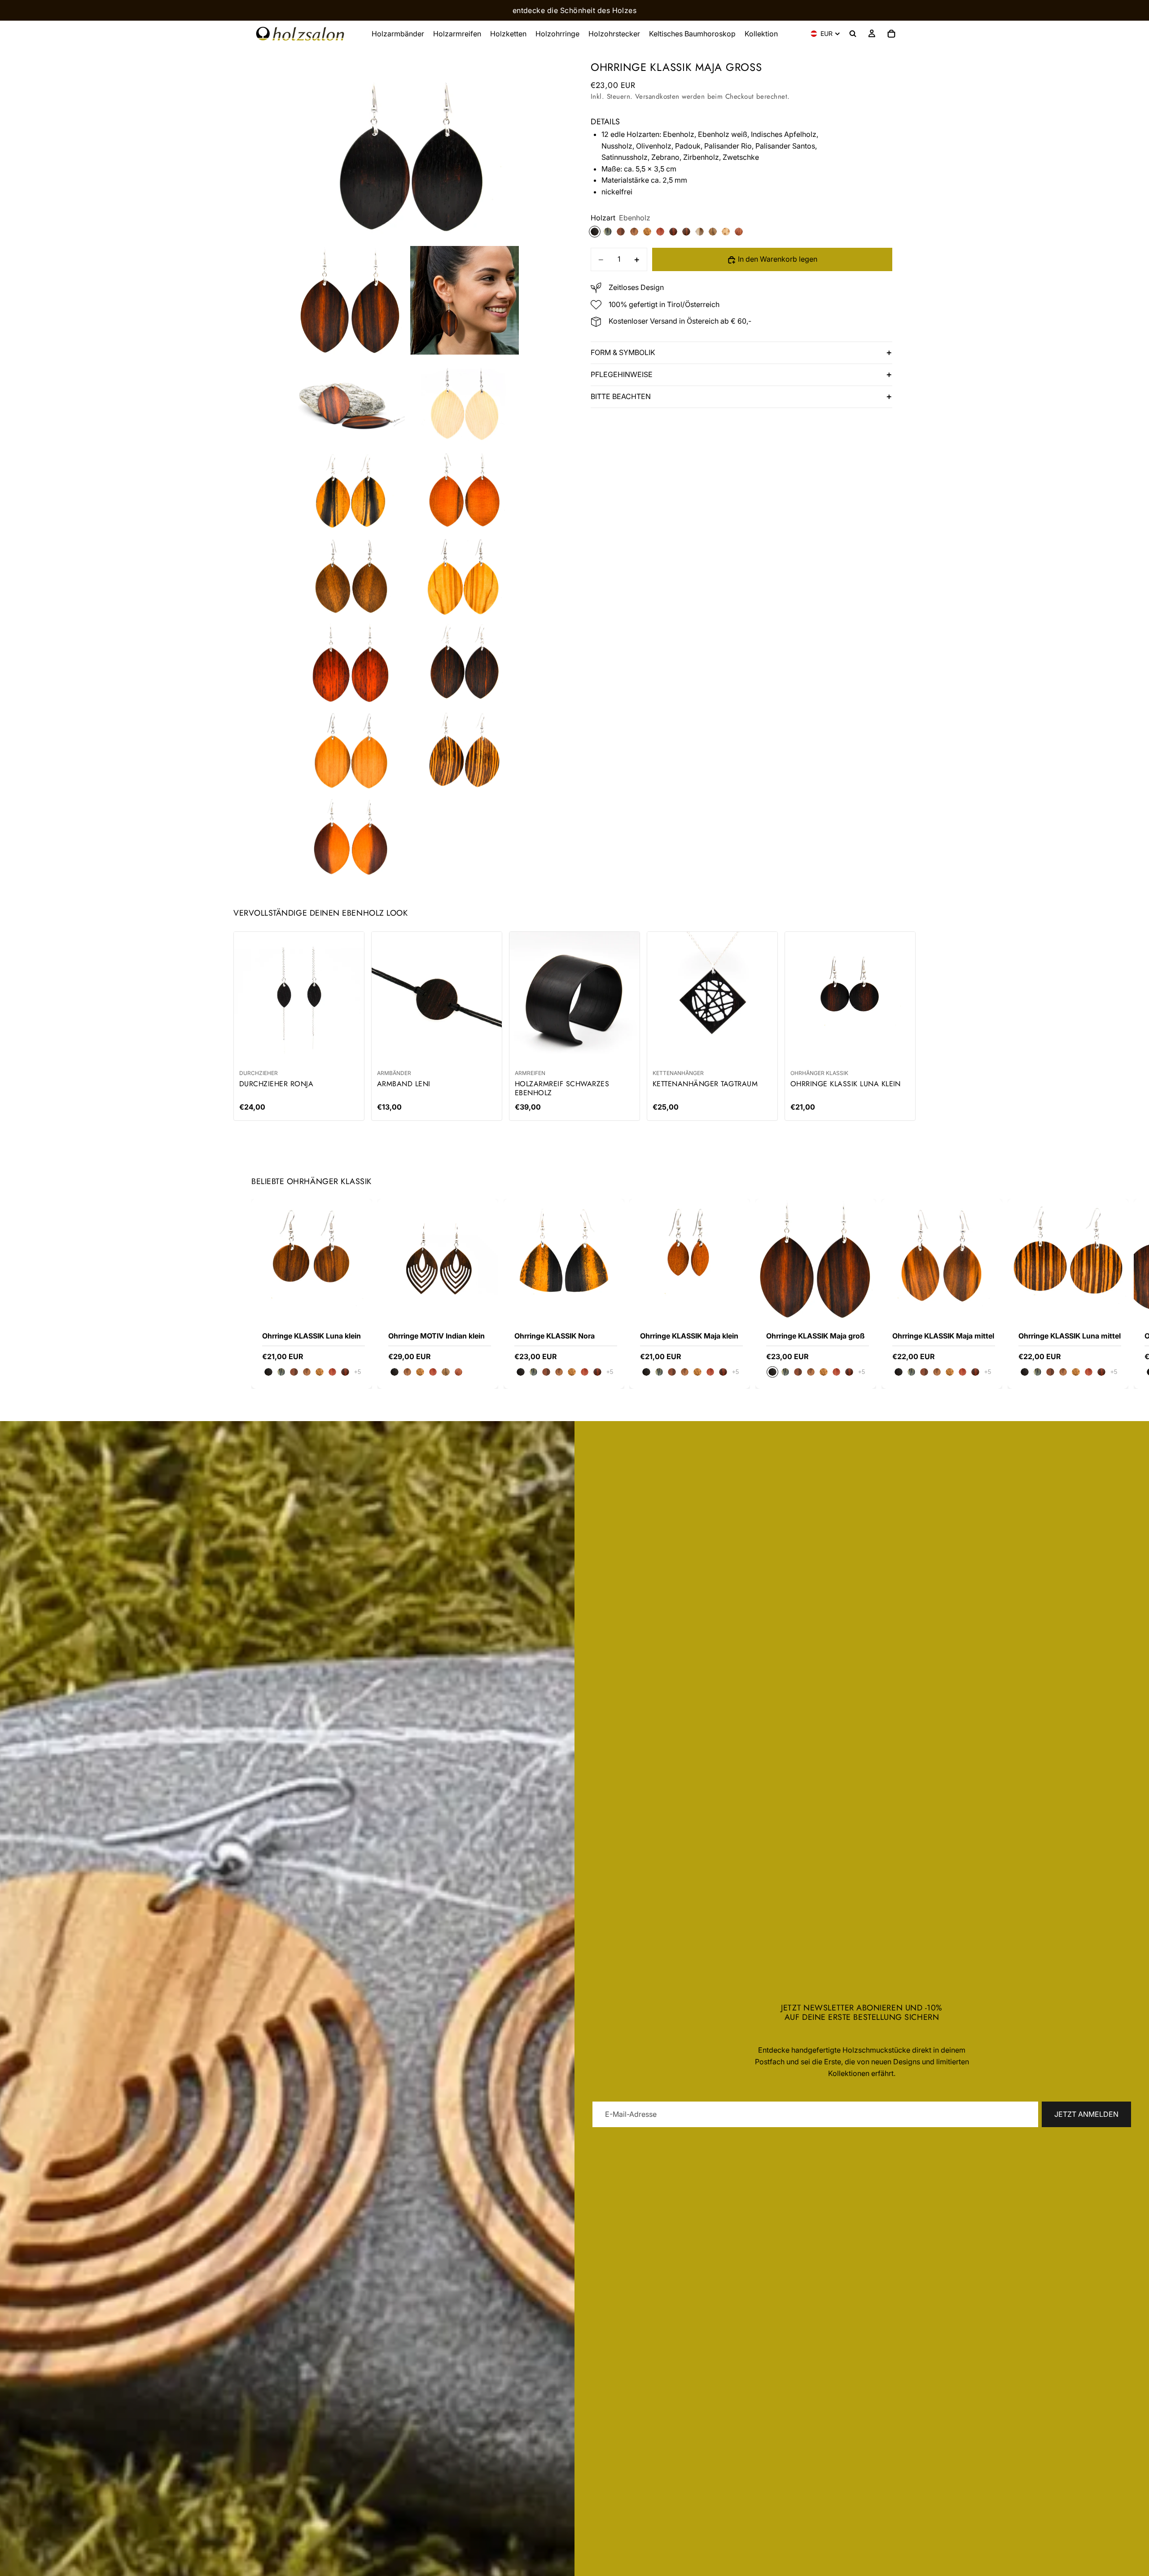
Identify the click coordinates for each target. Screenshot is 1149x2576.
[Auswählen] (358, 1306)
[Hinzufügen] (862, 1306)
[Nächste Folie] (888, 1294)
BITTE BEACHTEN (621, 397)
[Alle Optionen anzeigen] (357, 1372)
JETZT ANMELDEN (1086, 2114)
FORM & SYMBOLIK (623, 353)
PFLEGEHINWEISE (622, 375)
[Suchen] (853, 34)
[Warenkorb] (891, 34)
